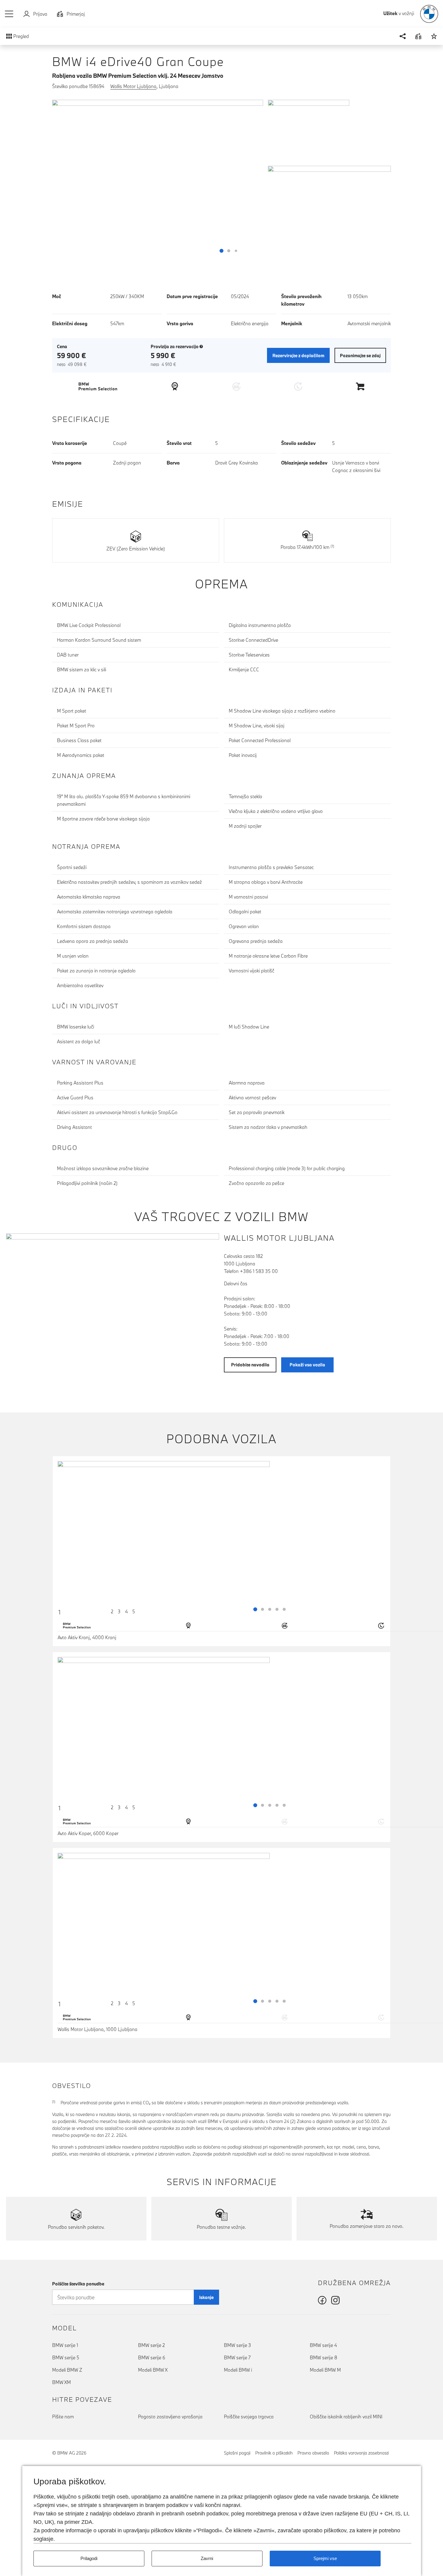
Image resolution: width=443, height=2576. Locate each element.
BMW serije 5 (66, 2357)
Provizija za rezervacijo (177, 346)
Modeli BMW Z (67, 2370)
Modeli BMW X (153, 2370)
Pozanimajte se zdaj (360, 356)
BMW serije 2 (151, 2345)
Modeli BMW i (238, 2370)
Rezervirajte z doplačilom (298, 356)
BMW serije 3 (237, 2345)
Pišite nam (63, 2417)
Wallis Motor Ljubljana (133, 86)
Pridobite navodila (250, 1365)
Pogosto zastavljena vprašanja (170, 2417)
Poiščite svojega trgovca (249, 2417)
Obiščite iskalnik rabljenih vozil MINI (346, 2417)
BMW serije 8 (324, 2357)
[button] (9, 14)
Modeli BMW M (325, 2370)
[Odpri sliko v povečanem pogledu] (158, 179)
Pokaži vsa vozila (307, 1365)
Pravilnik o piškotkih (274, 2453)
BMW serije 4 (323, 2345)
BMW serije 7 (237, 2357)
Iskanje (206, 2297)
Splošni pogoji (237, 2453)
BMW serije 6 (152, 2357)
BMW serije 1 (65, 2345)
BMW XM (61, 2382)
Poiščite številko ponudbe (78, 2284)
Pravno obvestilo (313, 2453)
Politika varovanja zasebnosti (361, 2453)
